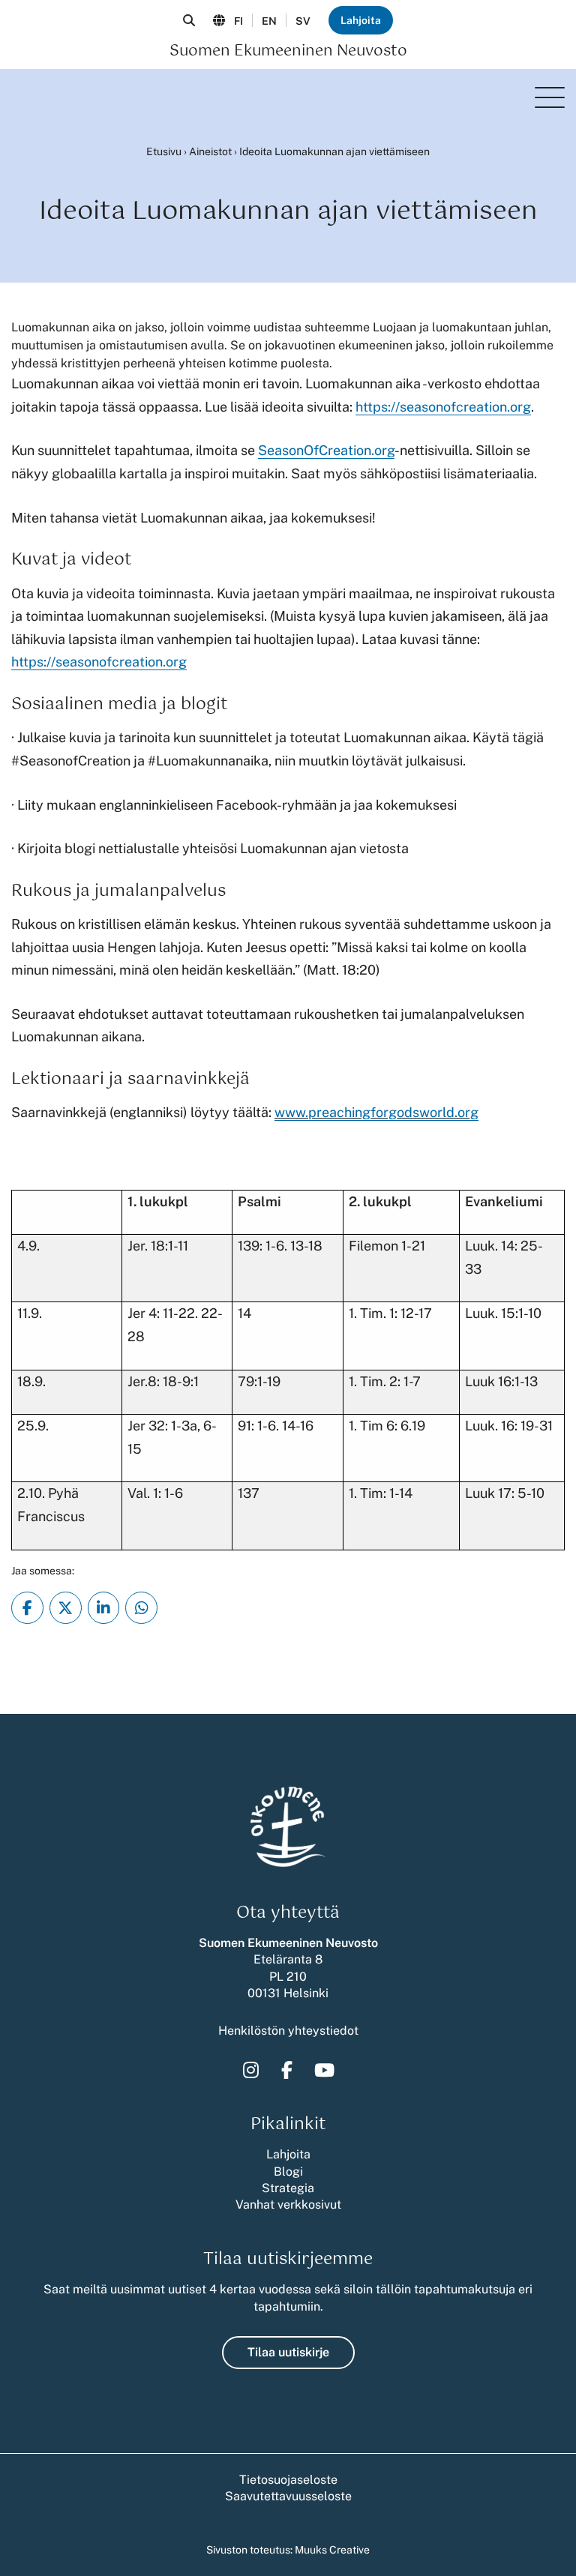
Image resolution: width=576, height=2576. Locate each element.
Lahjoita (361, 20)
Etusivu (164, 151)
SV (303, 21)
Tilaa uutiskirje (288, 2352)
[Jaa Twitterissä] (66, 1608)
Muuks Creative (332, 2550)
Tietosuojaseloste (288, 2480)
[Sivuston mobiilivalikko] (550, 97)
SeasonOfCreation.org (326, 450)
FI (238, 21)
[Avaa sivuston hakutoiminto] (189, 20)
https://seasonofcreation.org (443, 407)
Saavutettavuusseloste (288, 2496)
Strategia (288, 2188)
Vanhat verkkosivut (288, 2205)
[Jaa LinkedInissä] (104, 1608)
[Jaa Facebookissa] (27, 1608)
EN (269, 21)
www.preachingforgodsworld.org (376, 1112)
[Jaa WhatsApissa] (141, 1608)
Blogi (288, 2172)
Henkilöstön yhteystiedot (288, 2031)
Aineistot (210, 151)
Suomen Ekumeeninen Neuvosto (288, 52)
